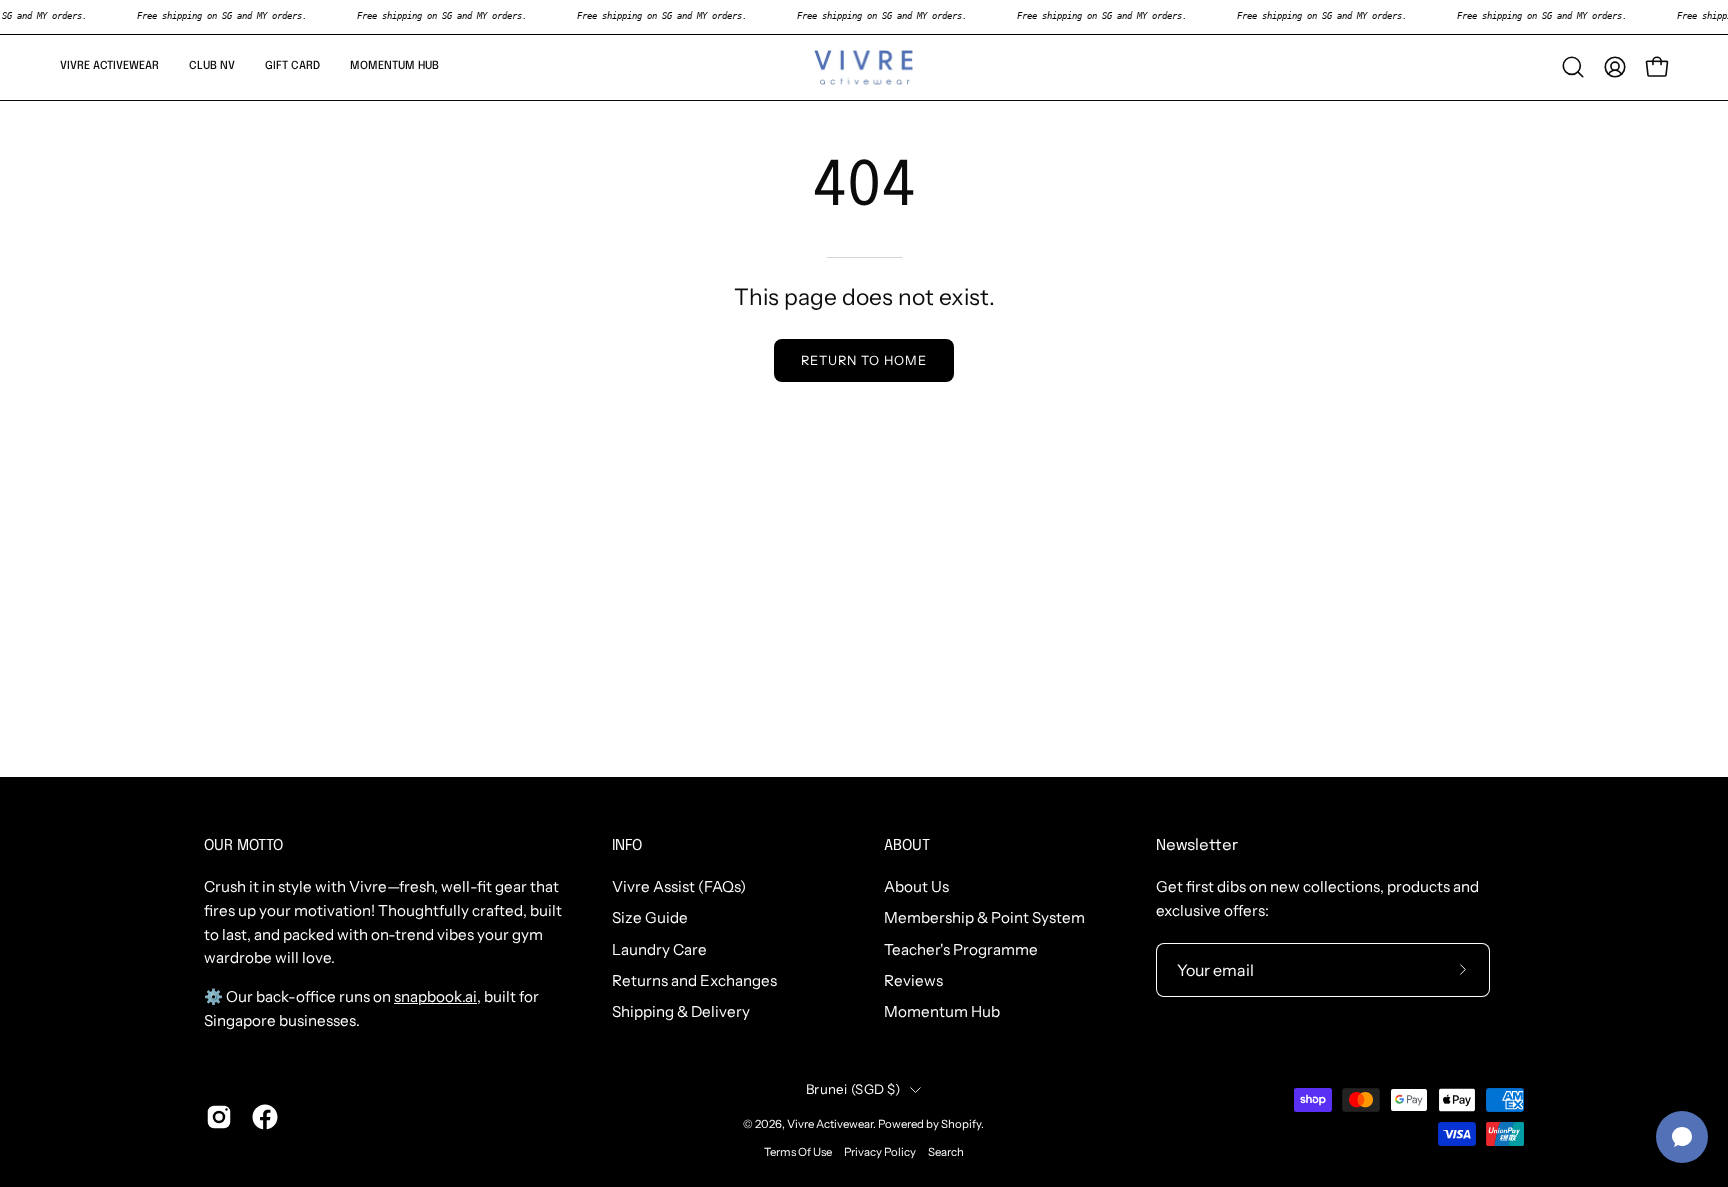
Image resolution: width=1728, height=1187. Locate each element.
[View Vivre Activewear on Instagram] (219, 1117)
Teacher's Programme (961, 949)
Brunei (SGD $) (853, 1089)
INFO (627, 846)
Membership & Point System (984, 918)
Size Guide (650, 918)
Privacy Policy (880, 1152)
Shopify (961, 1124)
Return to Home (863, 360)
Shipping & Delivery (681, 1012)
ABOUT (907, 846)
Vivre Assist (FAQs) (679, 886)
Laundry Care (659, 949)
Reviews (913, 980)
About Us (916, 886)
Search (946, 1152)
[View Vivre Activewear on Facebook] (265, 1117)
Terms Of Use (798, 1152)
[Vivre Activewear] (864, 67)
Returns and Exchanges (694, 980)
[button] (109, 67)
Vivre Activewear (830, 1124)
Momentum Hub (942, 1012)
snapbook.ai (435, 996)
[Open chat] (1682, 1137)
